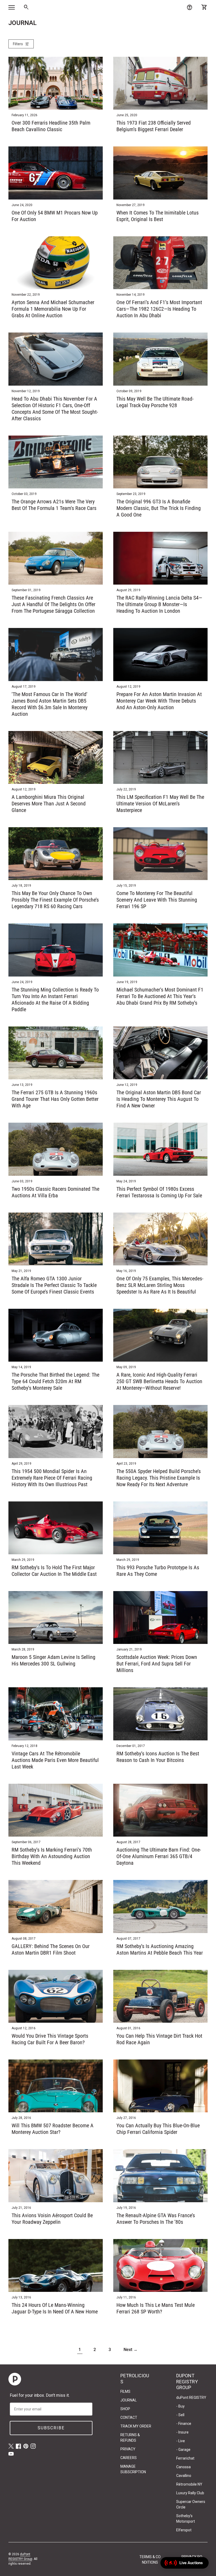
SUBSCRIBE (51, 2428)
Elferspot (184, 2530)
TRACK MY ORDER (136, 2426)
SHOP (125, 2409)
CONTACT (129, 2417)
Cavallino (184, 2476)
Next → (131, 2350)
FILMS (125, 2391)
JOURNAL (129, 2400)
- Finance (184, 2424)
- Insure (182, 2432)
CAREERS (129, 2458)
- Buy (180, 2406)
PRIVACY (128, 2449)
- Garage (183, 2450)
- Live (181, 2441)
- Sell (180, 2415)
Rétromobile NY (189, 2484)
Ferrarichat (185, 2458)
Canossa (183, 2467)
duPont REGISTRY (191, 2398)
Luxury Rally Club (190, 2493)
